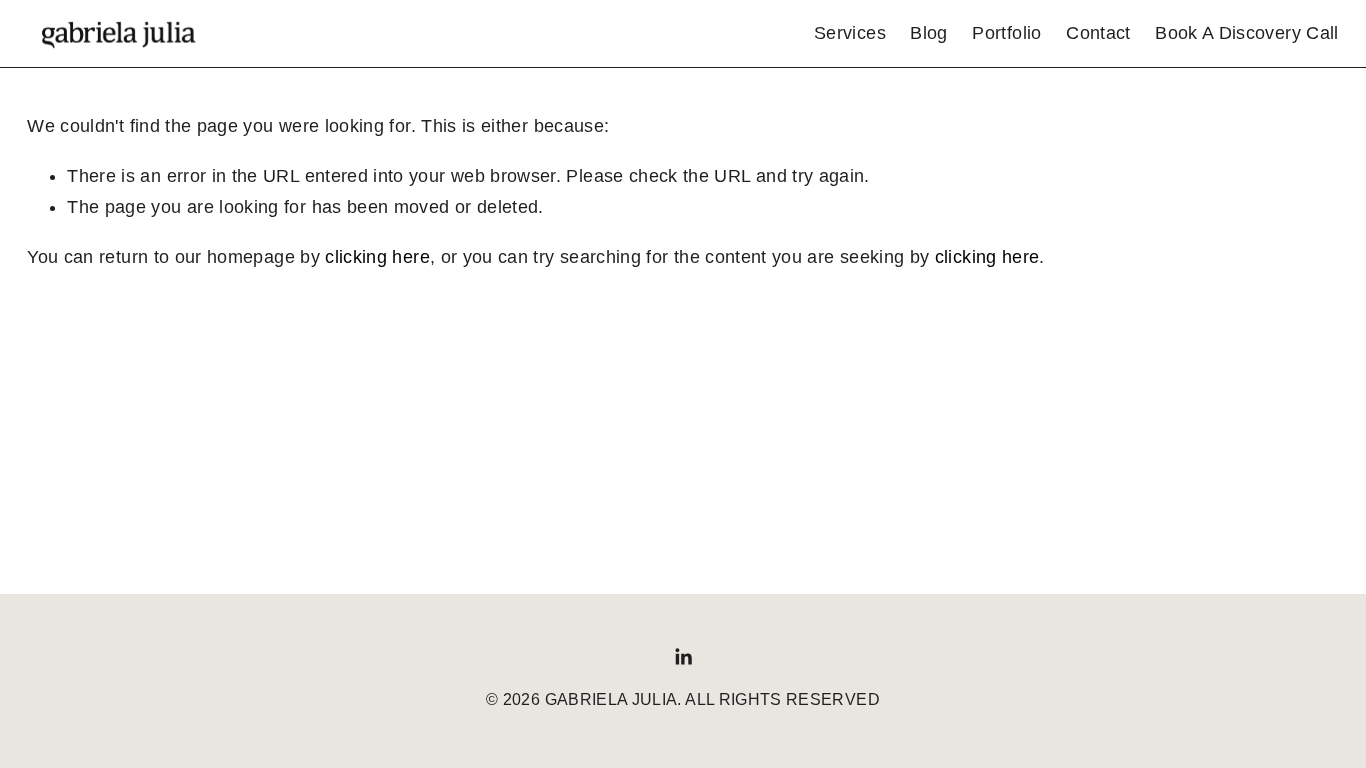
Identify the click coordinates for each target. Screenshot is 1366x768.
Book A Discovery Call (1246, 33)
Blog (928, 33)
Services (850, 33)
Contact (1098, 33)
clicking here (377, 257)
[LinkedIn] (683, 657)
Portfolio (1006, 33)
